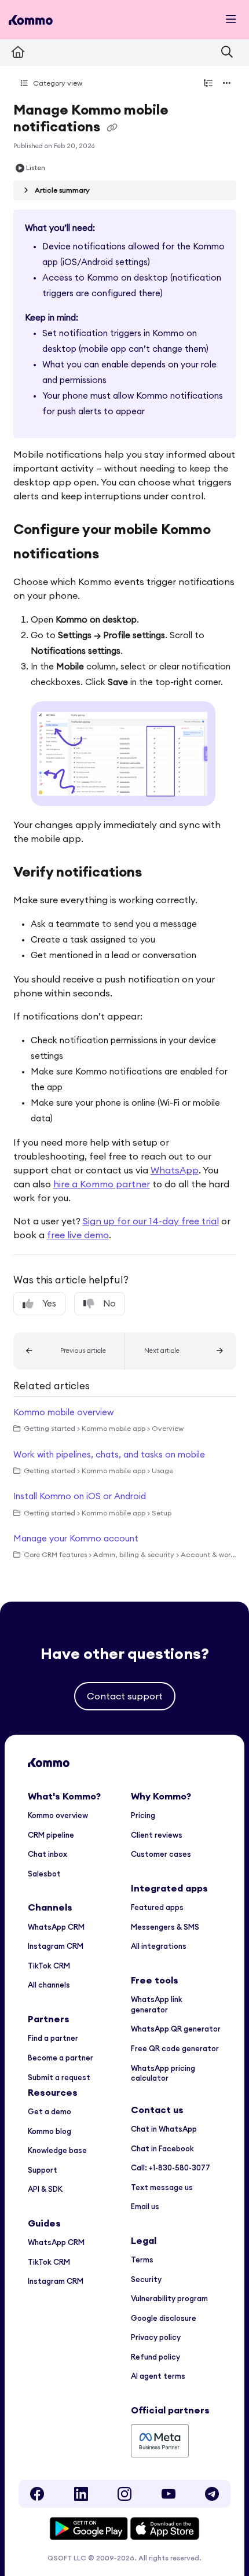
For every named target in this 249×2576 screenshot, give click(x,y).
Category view (57, 83)
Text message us (162, 2187)
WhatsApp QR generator (176, 2029)
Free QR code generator (175, 2048)
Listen (36, 168)
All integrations (159, 1946)
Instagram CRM (56, 1946)
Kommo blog (50, 2131)
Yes (49, 1303)
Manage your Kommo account (76, 1538)
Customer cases (161, 1854)
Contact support (125, 1696)
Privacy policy (156, 2337)
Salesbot (44, 1874)
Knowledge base (57, 2150)
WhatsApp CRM (56, 1927)
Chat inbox (47, 1854)
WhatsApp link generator (157, 2004)
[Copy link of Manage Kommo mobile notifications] (112, 128)
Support (43, 2170)
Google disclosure (164, 2318)
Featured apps (157, 1907)
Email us (145, 2206)
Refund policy (155, 2357)
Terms (142, 2259)
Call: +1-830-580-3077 (171, 2167)
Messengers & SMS (165, 1927)
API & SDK (45, 2189)
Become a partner (61, 2058)
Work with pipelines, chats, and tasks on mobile (109, 1454)
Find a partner (53, 2038)
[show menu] (231, 20)
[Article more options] (227, 83)
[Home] (31, 20)
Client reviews (157, 1835)
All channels (49, 1985)
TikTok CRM (49, 1966)
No (109, 1303)
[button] (69, 1351)
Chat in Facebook (162, 2148)
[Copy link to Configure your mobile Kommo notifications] (120, 555)
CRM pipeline (51, 1835)
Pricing (143, 1815)
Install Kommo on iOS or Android (80, 1496)
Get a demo (50, 2111)
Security (146, 2279)
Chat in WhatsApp (164, 2129)
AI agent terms (158, 2376)
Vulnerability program (169, 2298)
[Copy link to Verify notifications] (160, 873)
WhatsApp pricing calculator (163, 2073)
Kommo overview (58, 1815)
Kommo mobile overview (63, 1412)
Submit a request (59, 2077)
